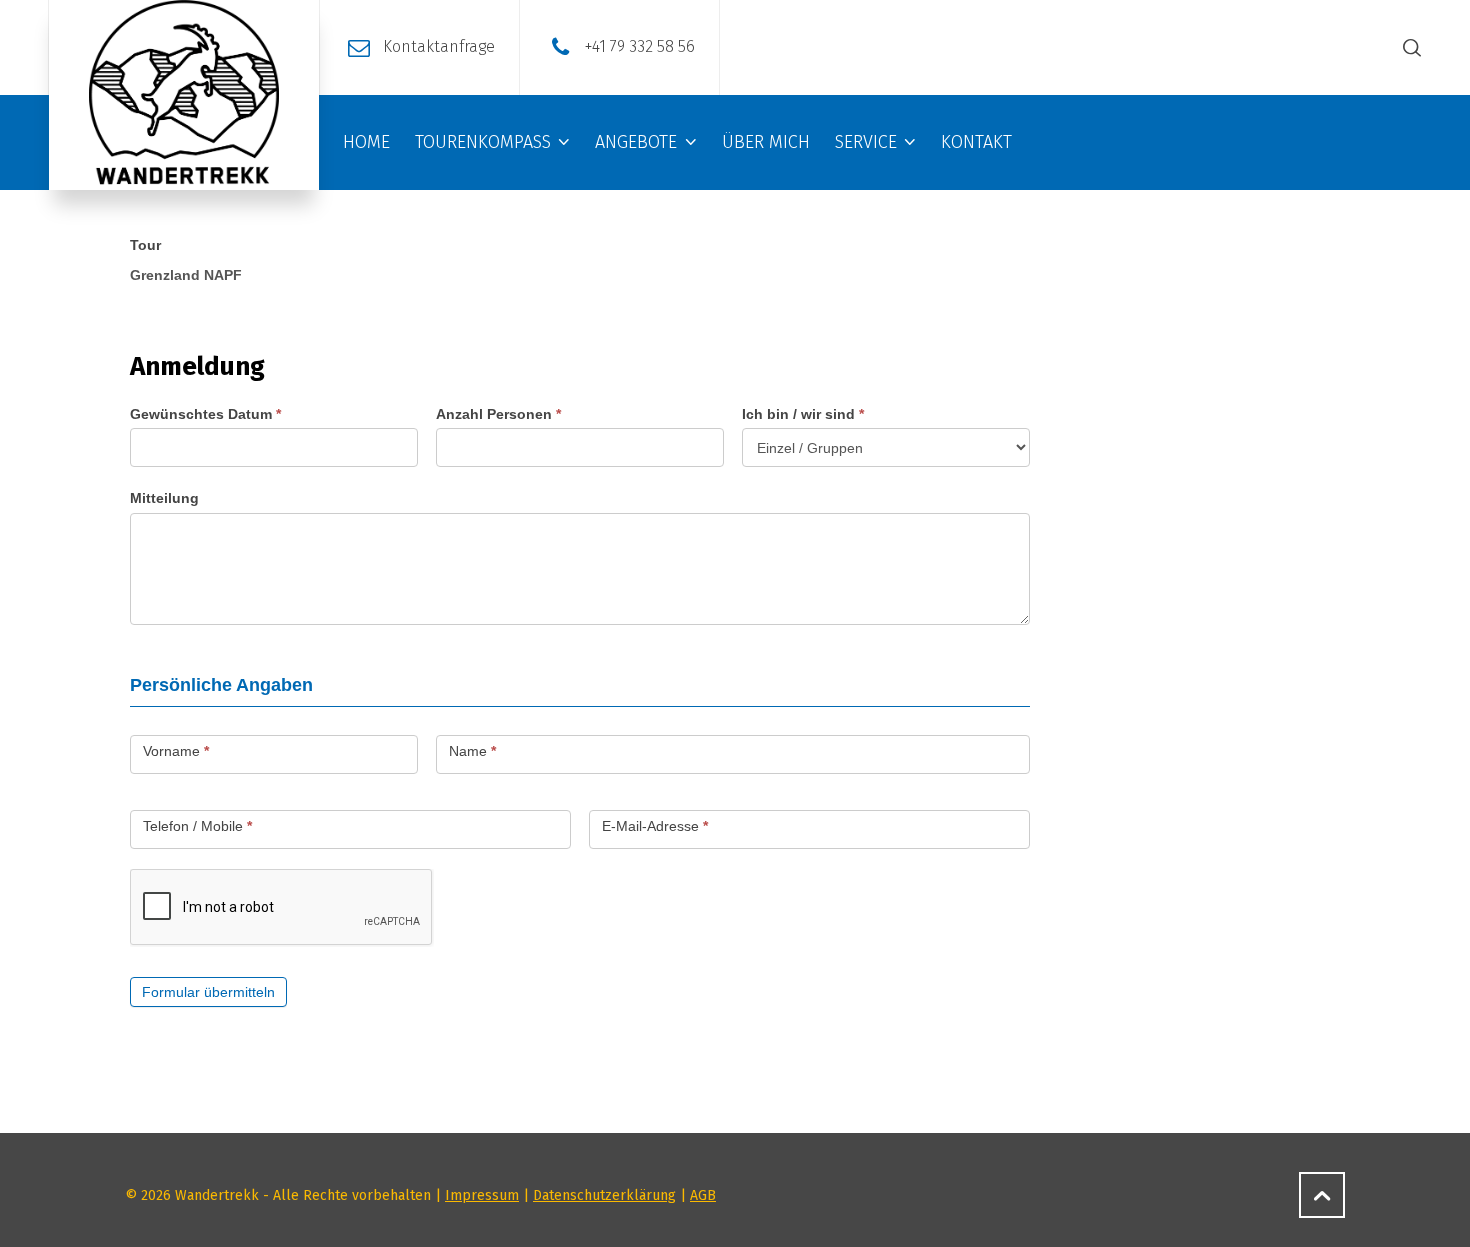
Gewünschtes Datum (205, 414)
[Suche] (1408, 47)
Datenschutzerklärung (604, 1195)
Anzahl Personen (498, 414)
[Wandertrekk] (184, 95)
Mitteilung (164, 498)
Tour (145, 245)
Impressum (482, 1195)
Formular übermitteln (208, 992)
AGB (703, 1195)
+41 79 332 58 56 (640, 46)
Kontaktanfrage (439, 46)
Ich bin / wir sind (803, 414)
